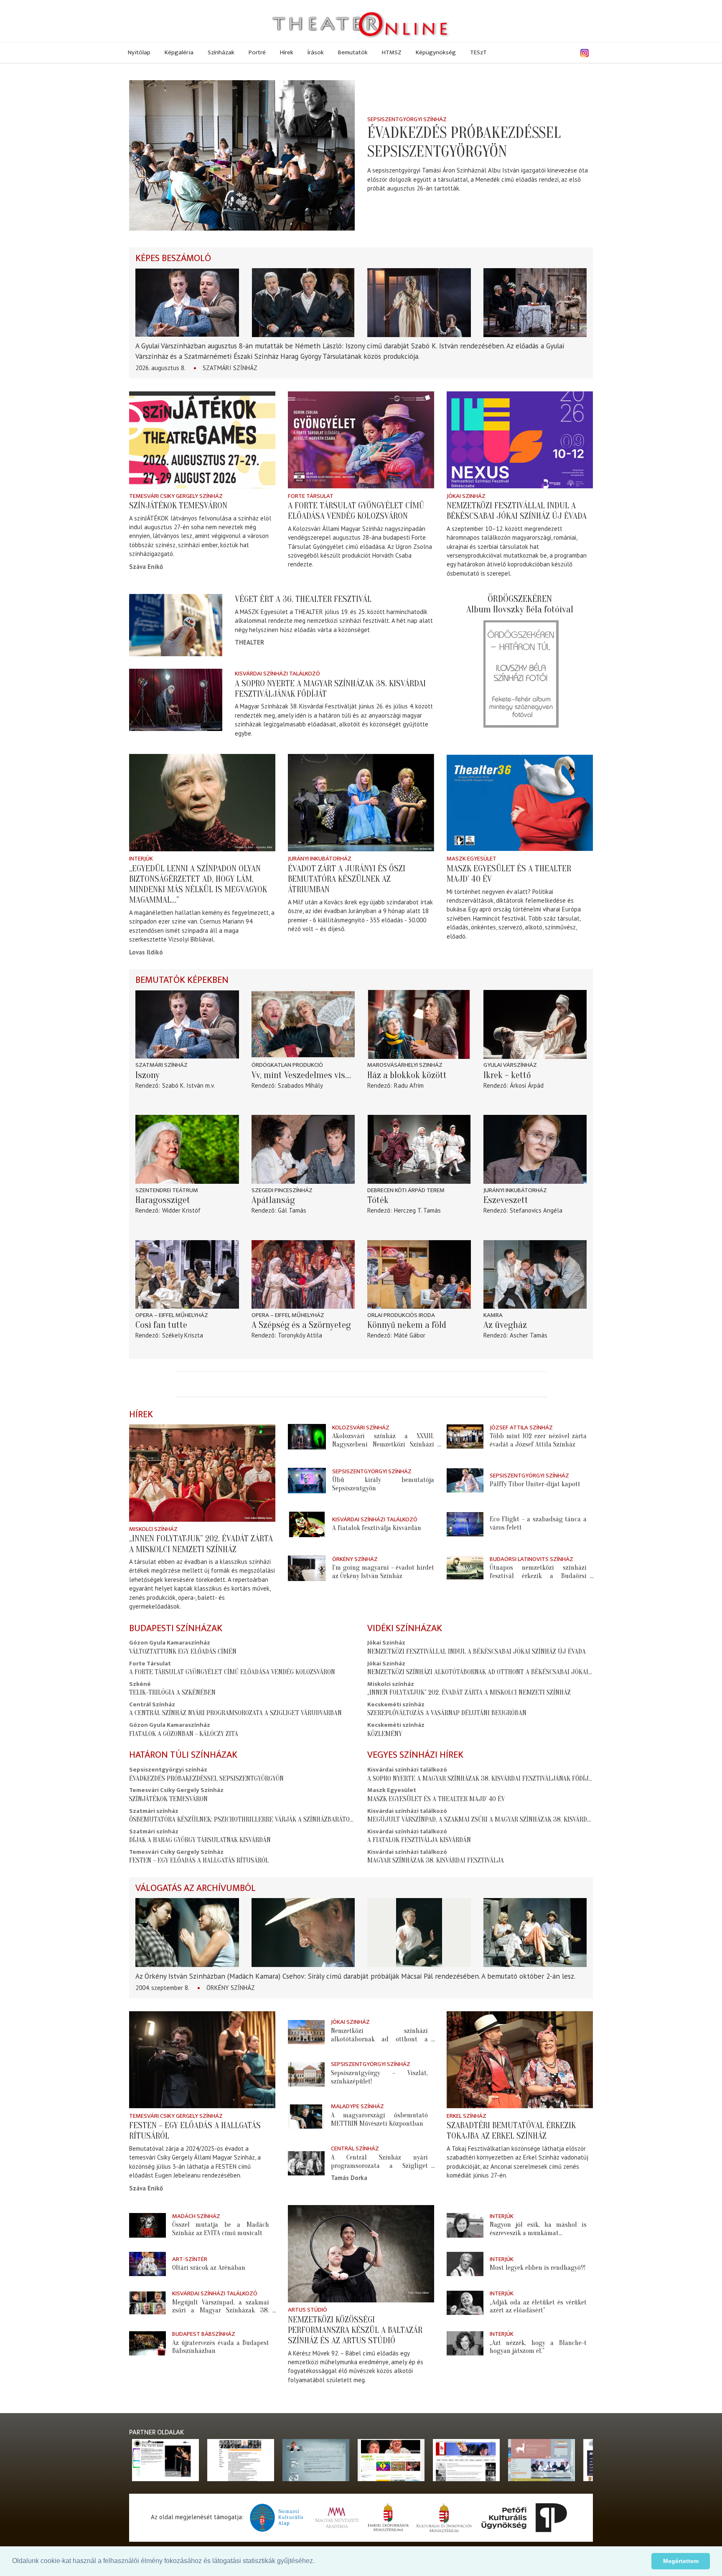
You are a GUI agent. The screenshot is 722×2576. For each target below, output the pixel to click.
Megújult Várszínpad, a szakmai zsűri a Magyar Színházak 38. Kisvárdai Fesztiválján (501, 1819)
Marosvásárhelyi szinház (405, 1065)
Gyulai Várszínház (510, 1065)
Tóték (378, 1200)
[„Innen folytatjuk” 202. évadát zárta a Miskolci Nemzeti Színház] (202, 1473)
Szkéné (140, 1684)
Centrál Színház (152, 1704)
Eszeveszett (506, 1200)
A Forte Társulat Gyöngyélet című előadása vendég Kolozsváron (356, 511)
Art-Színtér (190, 2259)
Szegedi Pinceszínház (282, 1190)
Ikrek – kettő (507, 1075)
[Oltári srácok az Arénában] (147, 2264)
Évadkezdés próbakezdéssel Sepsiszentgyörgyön (464, 142)
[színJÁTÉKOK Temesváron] (202, 440)
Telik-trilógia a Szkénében (172, 1692)
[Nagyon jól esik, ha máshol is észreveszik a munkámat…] (465, 2225)
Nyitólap (139, 52)
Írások (316, 52)
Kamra (493, 1315)
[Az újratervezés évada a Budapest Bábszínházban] (147, 2343)
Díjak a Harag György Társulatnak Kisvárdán (200, 1840)
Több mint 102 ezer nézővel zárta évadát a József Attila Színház (538, 1440)
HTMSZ (392, 52)
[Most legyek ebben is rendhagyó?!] (465, 2264)
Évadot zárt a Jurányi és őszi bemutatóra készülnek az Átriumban (347, 879)
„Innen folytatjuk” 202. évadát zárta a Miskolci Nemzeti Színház (201, 1544)
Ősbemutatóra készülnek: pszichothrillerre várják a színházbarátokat (245, 1819)
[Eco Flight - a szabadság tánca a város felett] (465, 1524)
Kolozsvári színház (361, 1428)
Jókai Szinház (466, 496)
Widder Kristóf (181, 1210)
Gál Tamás (292, 1210)
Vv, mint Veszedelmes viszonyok (303, 1075)
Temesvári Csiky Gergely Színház (176, 496)
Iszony (147, 1075)
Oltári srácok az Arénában (209, 2268)
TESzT (478, 52)
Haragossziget (163, 1200)
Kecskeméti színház (396, 1704)
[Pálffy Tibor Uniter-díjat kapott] (465, 1480)
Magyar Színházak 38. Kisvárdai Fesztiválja (436, 1860)
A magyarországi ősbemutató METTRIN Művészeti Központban (380, 2119)
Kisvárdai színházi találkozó (277, 674)
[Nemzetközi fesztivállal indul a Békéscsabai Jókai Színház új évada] (520, 440)
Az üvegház (505, 1325)
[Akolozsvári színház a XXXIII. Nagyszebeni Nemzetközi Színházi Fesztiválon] (307, 1437)
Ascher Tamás (529, 1335)
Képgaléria (179, 52)
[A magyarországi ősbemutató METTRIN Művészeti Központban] (306, 2117)
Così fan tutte (161, 1325)
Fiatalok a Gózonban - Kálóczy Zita (184, 1734)
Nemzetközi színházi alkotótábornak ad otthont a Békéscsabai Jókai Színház (491, 1672)
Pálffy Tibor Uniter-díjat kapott (535, 1484)
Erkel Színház (467, 2116)
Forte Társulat (311, 496)
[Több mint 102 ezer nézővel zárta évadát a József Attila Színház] (465, 1436)
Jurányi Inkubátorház (320, 859)
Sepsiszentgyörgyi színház (407, 119)
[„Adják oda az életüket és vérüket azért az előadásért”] (465, 2303)
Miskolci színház (153, 1529)
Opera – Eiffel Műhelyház (172, 1315)
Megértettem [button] (681, 2561)
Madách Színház (196, 2216)
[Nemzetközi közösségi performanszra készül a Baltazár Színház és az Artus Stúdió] (361, 2254)
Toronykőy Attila (300, 1335)
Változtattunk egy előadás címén (183, 1651)
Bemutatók (353, 52)
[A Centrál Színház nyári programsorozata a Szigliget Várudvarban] (306, 2163)
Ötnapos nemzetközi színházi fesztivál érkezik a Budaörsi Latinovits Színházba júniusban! (538, 1576)
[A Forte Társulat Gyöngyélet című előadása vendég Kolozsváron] (361, 440)
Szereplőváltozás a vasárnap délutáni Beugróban (447, 1713)
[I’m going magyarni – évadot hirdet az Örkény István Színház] (307, 1568)
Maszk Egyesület (472, 859)
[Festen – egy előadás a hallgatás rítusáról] (202, 2060)
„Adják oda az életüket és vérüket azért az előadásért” (538, 2306)
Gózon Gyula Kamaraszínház (170, 1643)
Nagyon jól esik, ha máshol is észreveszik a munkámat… (538, 2229)
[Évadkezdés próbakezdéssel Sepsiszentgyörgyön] (242, 155)
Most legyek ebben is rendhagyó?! (538, 2268)
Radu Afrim (409, 1085)
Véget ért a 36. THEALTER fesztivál (303, 599)
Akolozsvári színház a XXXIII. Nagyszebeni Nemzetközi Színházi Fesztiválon (383, 1444)
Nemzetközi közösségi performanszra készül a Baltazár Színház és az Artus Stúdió (355, 2330)
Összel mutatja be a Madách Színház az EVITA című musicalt (221, 2229)
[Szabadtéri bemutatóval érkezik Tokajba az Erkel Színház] (520, 2060)
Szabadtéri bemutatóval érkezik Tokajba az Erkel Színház (511, 2131)
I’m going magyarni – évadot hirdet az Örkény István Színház (383, 1572)
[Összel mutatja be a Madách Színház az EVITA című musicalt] (147, 2225)
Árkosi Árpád (527, 1085)
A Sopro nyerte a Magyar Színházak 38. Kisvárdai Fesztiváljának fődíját (481, 1778)
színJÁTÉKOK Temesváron (178, 505)
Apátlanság (273, 1200)
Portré (257, 52)
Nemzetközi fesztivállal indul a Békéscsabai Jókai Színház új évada (517, 511)
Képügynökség (436, 52)
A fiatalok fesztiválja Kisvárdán (377, 1528)
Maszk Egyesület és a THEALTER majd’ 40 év (436, 1799)
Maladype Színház (357, 2106)
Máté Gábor (410, 1335)
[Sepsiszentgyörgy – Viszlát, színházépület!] (306, 2074)
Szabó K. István (183, 1085)
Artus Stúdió (308, 2310)
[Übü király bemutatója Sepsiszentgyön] (307, 1481)
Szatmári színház (230, 368)
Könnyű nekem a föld (407, 1325)
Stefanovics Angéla (536, 1210)
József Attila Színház (521, 1428)
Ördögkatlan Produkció (287, 1065)
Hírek (287, 52)
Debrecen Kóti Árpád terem (406, 1190)
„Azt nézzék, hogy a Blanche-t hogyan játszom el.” (538, 2347)
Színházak (221, 52)
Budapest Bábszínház (204, 2334)
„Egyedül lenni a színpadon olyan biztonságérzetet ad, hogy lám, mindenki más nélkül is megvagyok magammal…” (198, 884)
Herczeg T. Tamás (417, 1210)
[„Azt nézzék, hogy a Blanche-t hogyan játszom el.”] (465, 2343)
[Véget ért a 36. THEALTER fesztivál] (176, 625)
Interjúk (141, 859)
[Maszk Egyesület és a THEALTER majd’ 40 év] (520, 803)
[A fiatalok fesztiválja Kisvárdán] (307, 1524)
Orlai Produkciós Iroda (401, 1315)
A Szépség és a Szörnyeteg (301, 1325)
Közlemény (385, 1734)
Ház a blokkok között (407, 1075)
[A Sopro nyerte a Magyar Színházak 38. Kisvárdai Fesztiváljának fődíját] (176, 700)
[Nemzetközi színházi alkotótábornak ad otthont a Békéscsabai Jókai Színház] (306, 2032)
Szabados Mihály (300, 1085)
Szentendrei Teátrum (167, 1190)
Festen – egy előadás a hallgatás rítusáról (199, 1860)
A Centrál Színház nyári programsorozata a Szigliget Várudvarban (235, 1713)
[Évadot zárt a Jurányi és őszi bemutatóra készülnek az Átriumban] (361, 803)
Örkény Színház (355, 1559)
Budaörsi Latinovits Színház (531, 1559)
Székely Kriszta (183, 1335)
